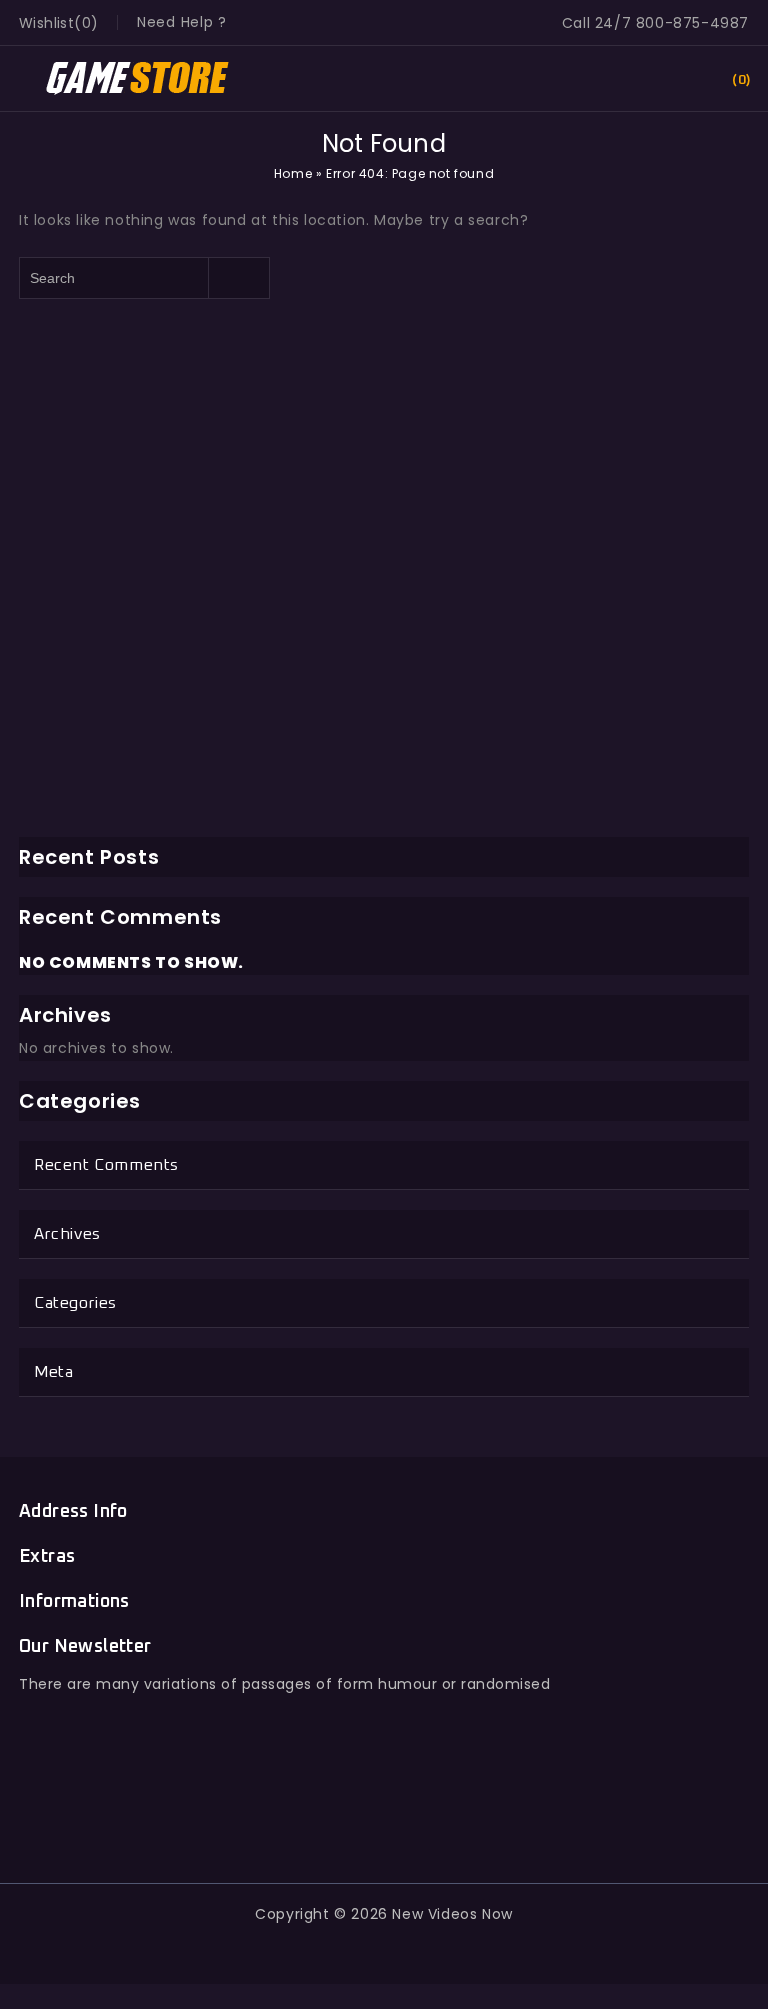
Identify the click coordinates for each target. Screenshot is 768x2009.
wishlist (46, 23)
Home (293, 173)
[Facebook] (292, 1820)
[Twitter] (338, 1820)
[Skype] (429, 1820)
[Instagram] (475, 1820)
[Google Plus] (384, 1820)
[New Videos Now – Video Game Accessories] (138, 77)
